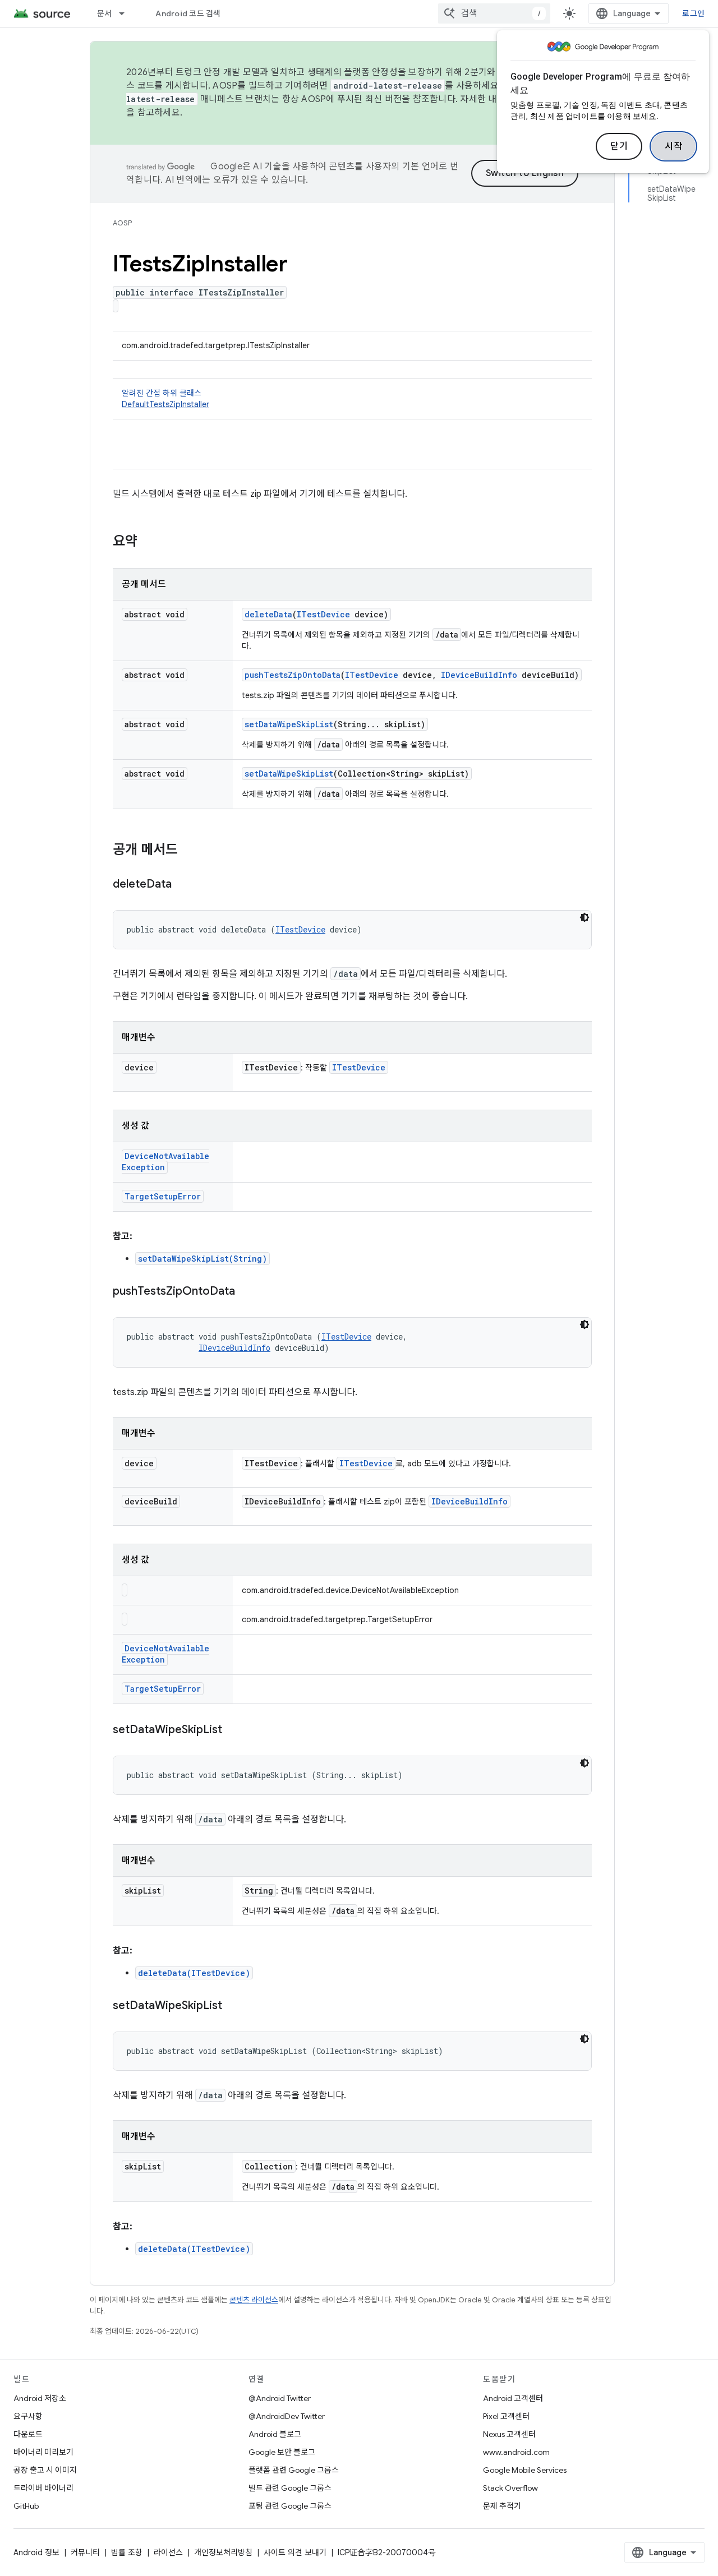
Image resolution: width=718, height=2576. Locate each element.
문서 (105, 13)
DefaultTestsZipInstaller (165, 404)
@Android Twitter (280, 2398)
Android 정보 (36, 2552)
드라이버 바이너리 (43, 2488)
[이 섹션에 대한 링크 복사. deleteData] (183, 885)
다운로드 (28, 2434)
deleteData (268, 614)
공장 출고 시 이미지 (45, 2470)
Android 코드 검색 (188, 13)
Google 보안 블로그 (282, 2452)
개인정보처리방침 (223, 2552)
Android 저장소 (40, 2398)
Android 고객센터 (513, 2398)
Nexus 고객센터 (509, 2434)
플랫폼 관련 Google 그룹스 (294, 2470)
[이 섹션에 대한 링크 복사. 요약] (149, 542)
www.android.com (516, 2452)
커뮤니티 (85, 2552)
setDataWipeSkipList (289, 724)
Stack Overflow (510, 2488)
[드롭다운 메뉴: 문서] (127, 13)
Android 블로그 (275, 2434)
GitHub (26, 2506)
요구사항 (28, 2416)
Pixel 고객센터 (506, 2416)
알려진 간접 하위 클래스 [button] (165, 399)
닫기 (619, 146)
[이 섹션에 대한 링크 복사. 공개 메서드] (189, 851)
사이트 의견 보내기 (295, 2552)
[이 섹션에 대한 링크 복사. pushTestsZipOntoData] (246, 1292)
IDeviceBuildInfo (479, 675)
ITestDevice (323, 614)
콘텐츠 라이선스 (254, 2300)
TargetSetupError (163, 1196)
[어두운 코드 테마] (584, 917)
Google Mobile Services (525, 2470)
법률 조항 (127, 2552)
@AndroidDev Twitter (287, 2416)
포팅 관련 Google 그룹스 (290, 2506)
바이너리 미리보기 (43, 2452)
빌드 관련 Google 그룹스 (290, 2488)
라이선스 (168, 2552)
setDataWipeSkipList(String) (202, 1259)
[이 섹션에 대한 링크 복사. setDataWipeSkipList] (233, 1730)
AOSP (122, 223)
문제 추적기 (502, 2506)
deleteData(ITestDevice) (194, 1973)
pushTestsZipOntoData (293, 675)
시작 (673, 146)
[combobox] (494, 13)
